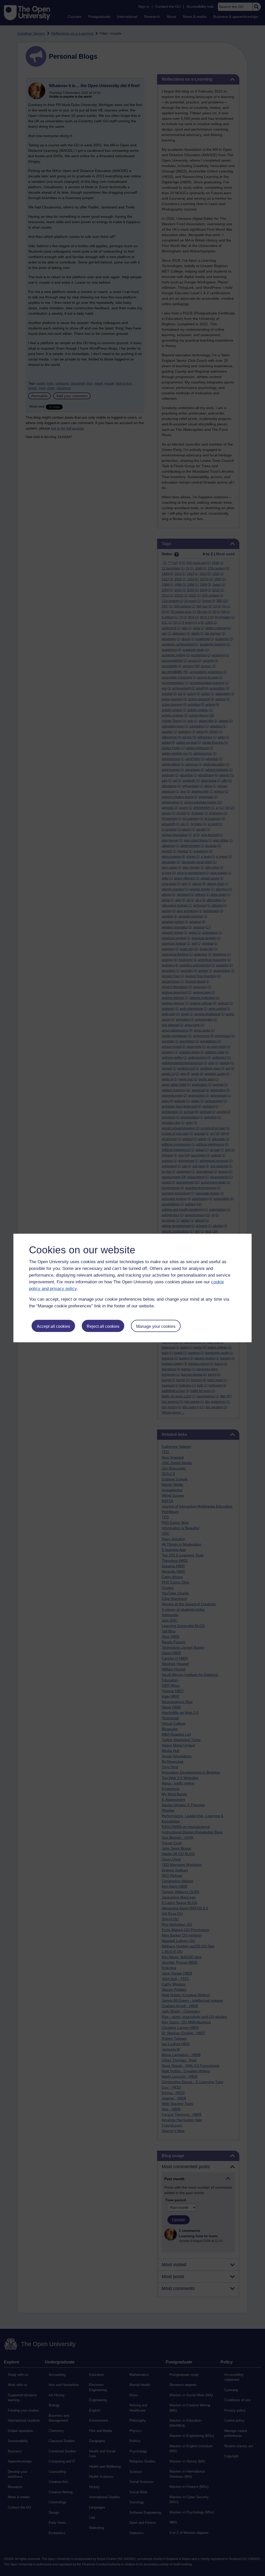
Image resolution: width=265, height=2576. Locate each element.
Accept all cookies (53, 1326)
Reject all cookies (103, 1326)
